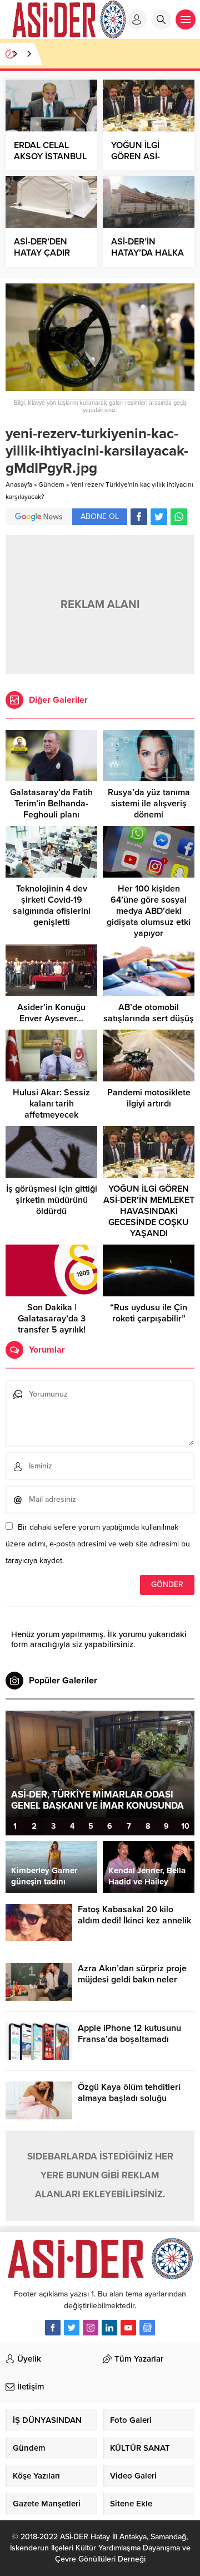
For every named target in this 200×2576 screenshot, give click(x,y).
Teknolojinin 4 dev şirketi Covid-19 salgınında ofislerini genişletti (52, 905)
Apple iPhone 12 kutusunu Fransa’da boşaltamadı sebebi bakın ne (129, 2039)
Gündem (51, 484)
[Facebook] (53, 2328)
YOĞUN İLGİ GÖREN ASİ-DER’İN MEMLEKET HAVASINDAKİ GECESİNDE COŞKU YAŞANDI (149, 1211)
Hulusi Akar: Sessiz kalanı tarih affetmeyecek (51, 1104)
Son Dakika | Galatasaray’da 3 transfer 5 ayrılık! (52, 1319)
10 (185, 1826)
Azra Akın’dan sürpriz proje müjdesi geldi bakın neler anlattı (132, 1980)
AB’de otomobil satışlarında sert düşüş (149, 1013)
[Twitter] (72, 2328)
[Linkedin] (109, 2328)
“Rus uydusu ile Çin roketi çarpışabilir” (149, 1313)
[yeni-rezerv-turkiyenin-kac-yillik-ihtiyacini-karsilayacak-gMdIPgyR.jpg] (100, 386)
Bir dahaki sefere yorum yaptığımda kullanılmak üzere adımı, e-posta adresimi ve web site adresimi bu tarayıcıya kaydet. (98, 1544)
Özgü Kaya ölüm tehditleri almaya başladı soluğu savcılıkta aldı (129, 2098)
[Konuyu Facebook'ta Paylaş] (139, 517)
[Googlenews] (147, 2328)
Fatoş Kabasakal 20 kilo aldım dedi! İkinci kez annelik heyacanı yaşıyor (134, 1921)
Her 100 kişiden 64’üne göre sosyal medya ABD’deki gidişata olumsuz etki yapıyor (149, 911)
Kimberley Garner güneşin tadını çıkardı (44, 1882)
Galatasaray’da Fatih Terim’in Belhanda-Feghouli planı (51, 804)
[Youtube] (128, 2328)
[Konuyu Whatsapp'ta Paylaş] (179, 517)
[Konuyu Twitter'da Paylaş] (159, 517)
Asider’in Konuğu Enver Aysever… (51, 1013)
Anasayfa (19, 484)
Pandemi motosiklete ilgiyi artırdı (149, 1098)
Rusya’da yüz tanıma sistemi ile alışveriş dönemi (149, 804)
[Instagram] (91, 2328)
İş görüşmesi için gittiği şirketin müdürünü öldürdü (52, 1200)
